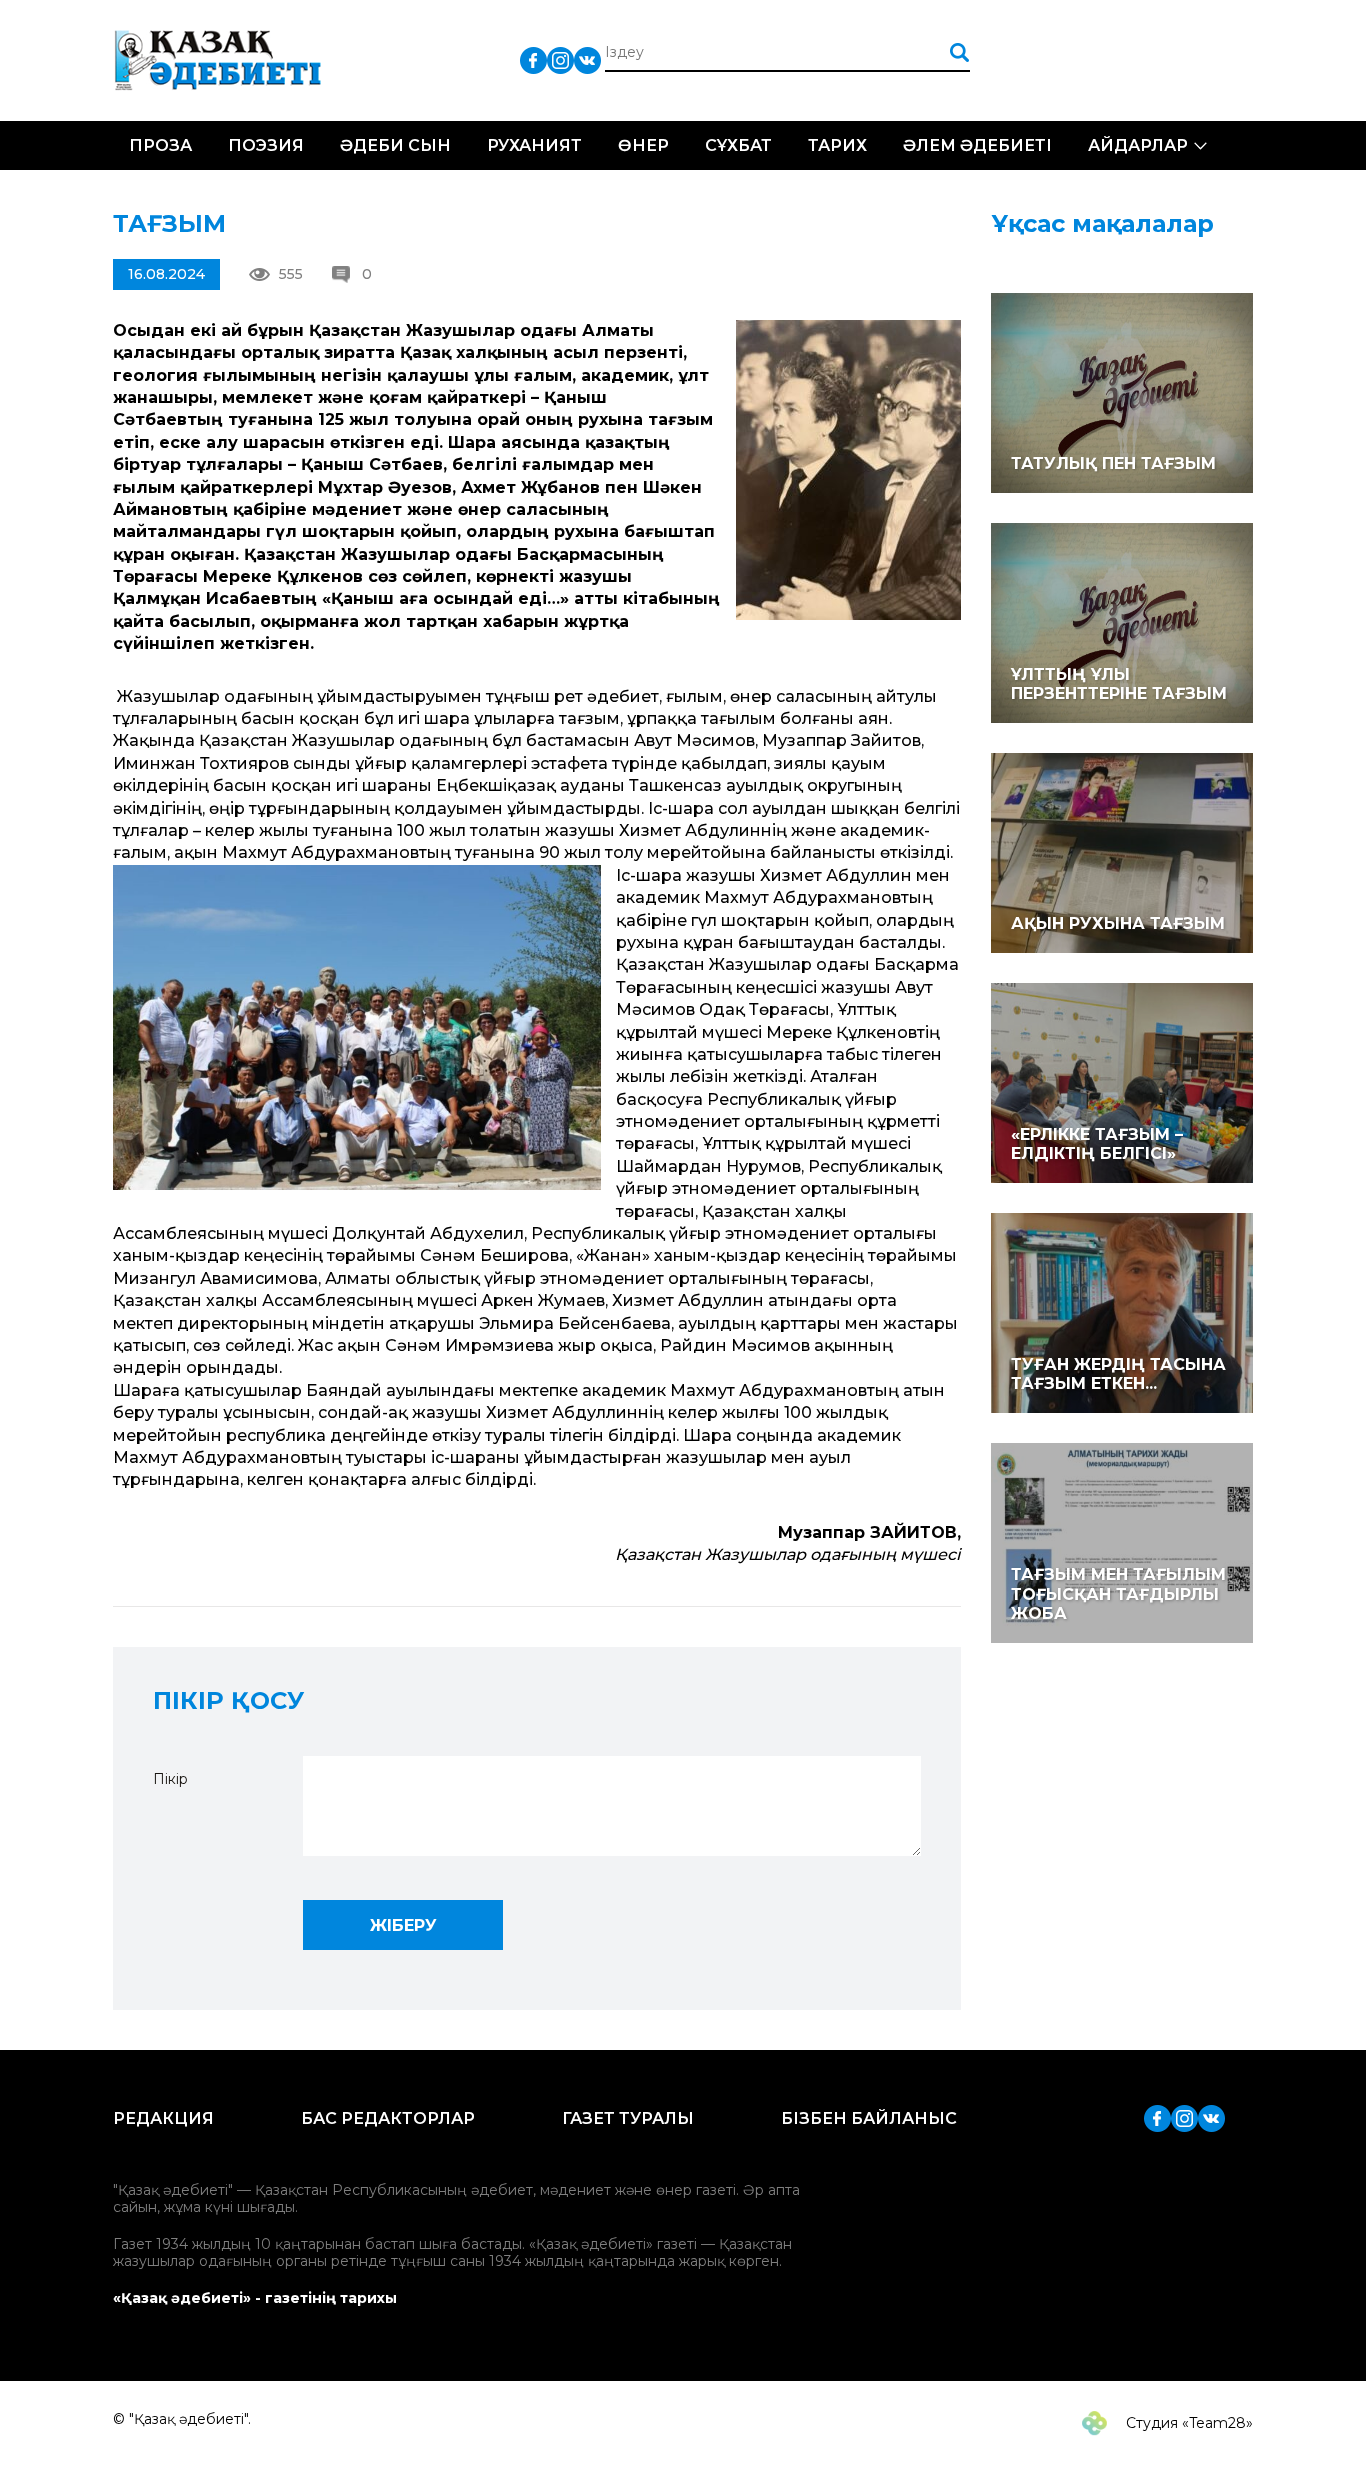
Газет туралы (628, 2118)
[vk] (587, 59)
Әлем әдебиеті (977, 145)
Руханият (534, 145)
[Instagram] (560, 59)
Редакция (163, 2118)
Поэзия (266, 145)
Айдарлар (1138, 145)
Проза (160, 145)
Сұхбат (738, 145)
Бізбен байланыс (869, 2118)
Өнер (643, 145)
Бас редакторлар (388, 2118)
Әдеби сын (395, 145)
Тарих (837, 145)
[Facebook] (533, 59)
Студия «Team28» (1187, 2423)
